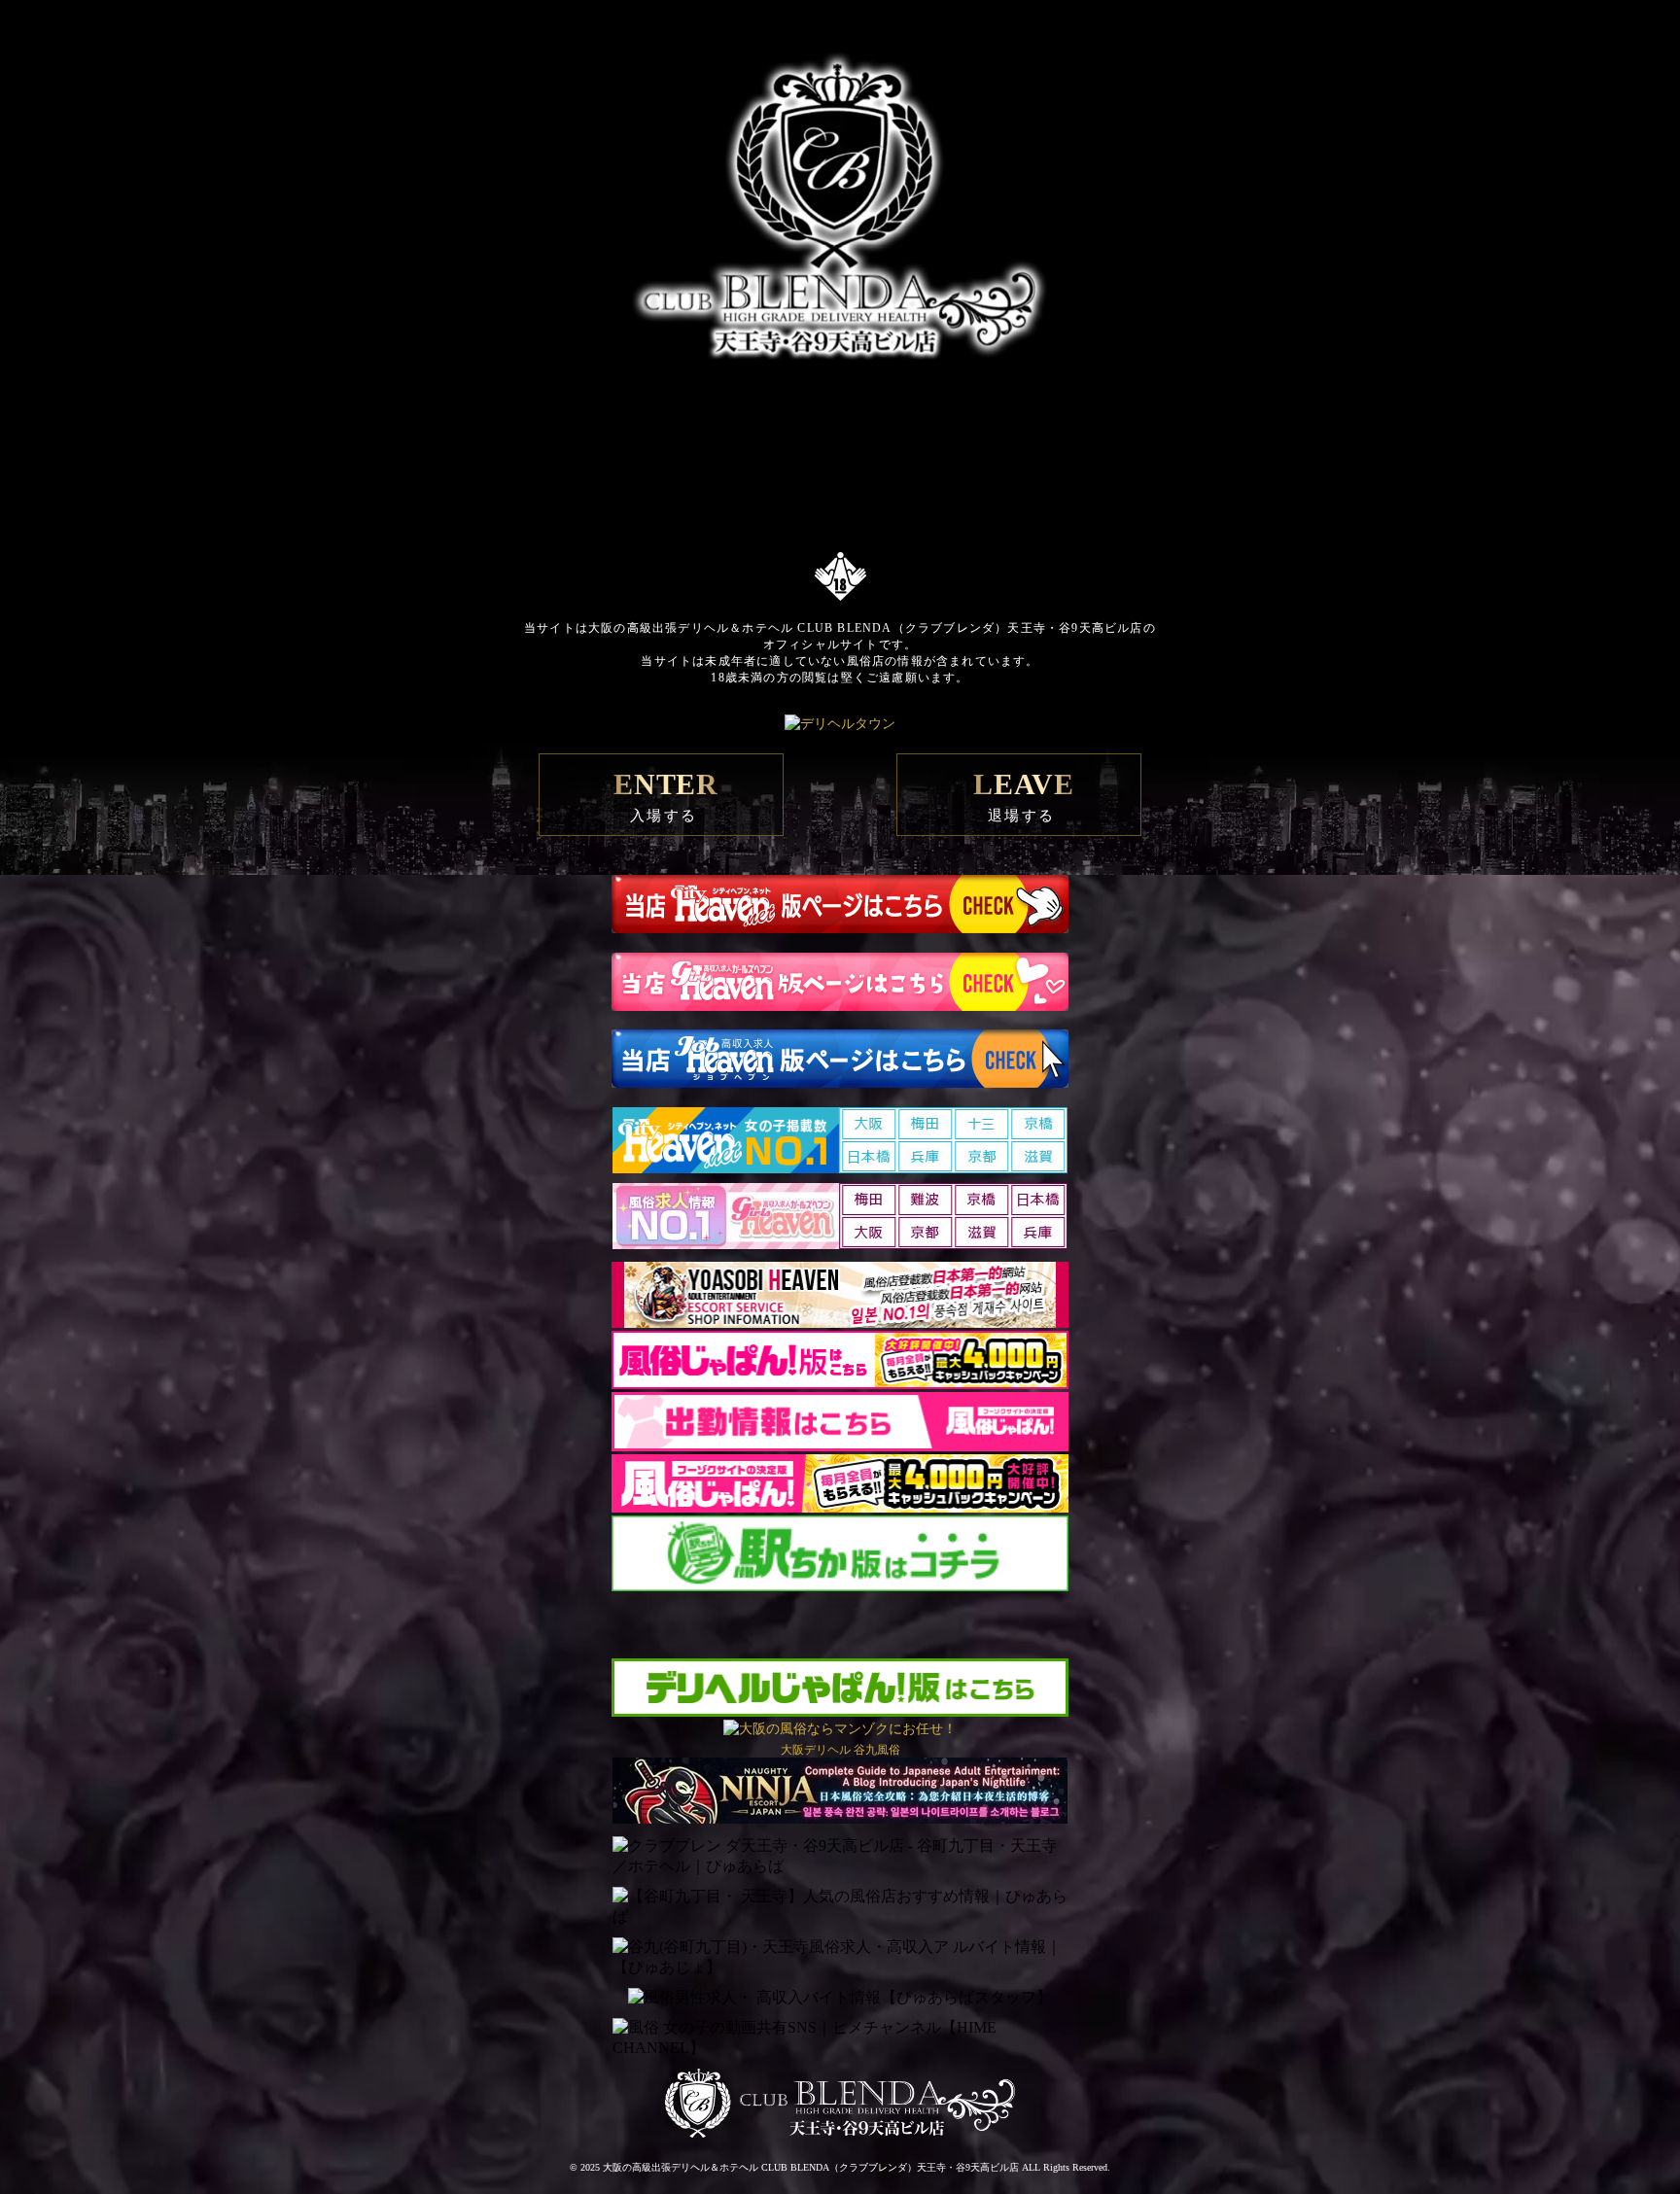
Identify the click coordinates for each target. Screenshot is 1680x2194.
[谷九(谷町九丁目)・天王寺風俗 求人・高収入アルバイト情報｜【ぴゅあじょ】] (840, 1958)
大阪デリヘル (816, 1750)
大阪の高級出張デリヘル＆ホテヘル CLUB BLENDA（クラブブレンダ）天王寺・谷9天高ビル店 (811, 2167)
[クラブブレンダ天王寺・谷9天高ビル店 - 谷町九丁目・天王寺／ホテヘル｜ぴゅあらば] (840, 1857)
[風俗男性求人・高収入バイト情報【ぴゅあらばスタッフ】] (840, 1998)
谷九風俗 (877, 1750)
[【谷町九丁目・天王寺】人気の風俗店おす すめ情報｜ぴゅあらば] (840, 1907)
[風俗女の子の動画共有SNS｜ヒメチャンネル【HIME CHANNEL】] (840, 2038)
